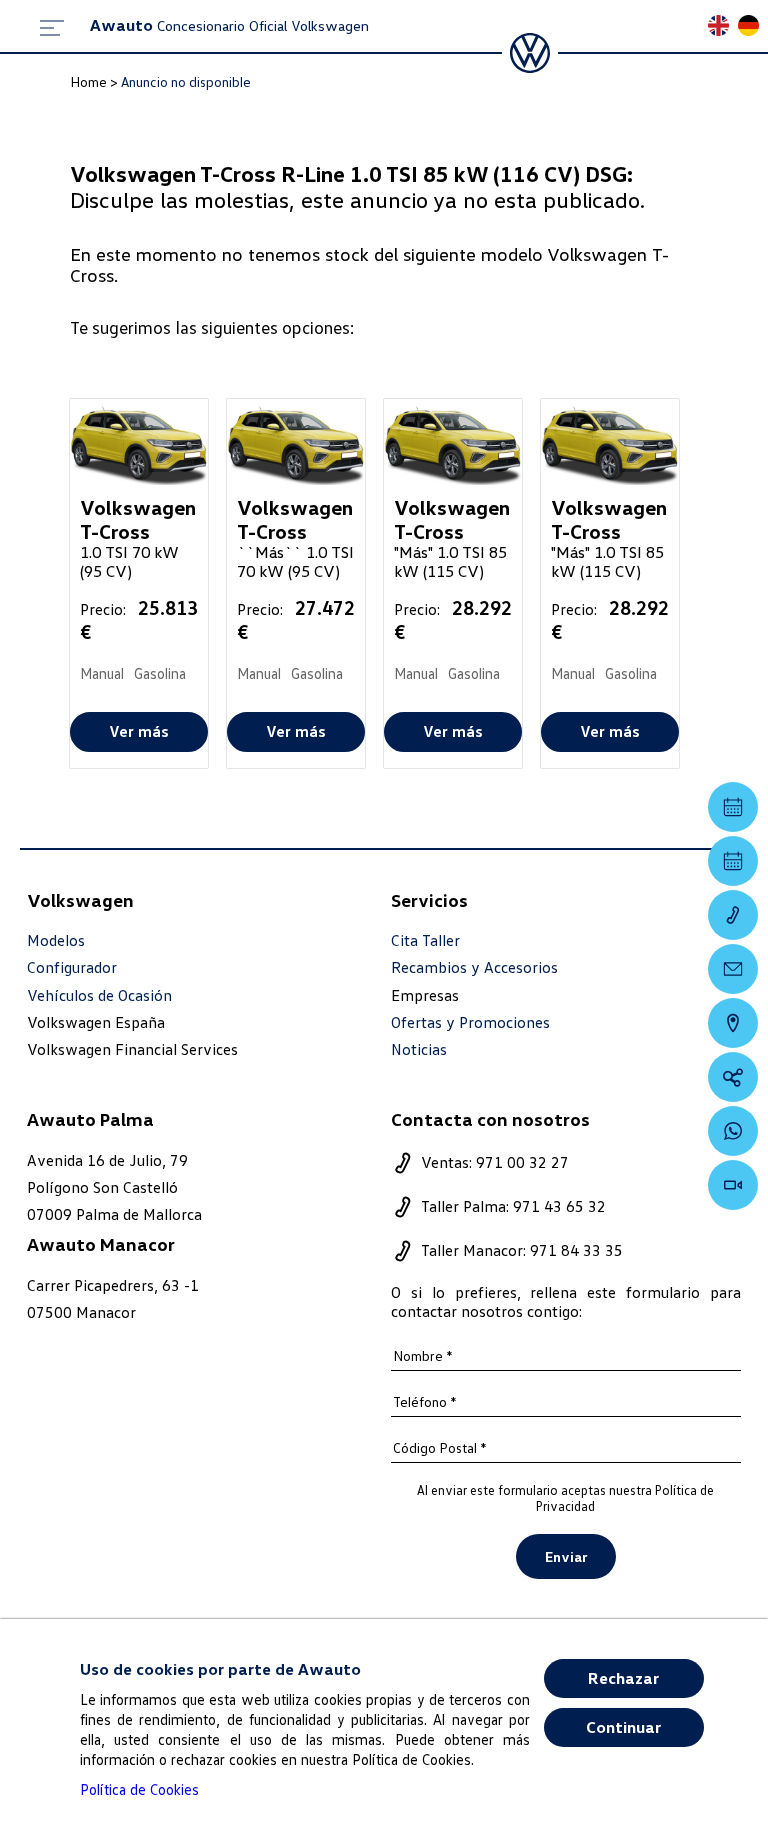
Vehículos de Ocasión (99, 995)
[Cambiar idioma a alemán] (753, 27)
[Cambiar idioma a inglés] (723, 27)
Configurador (72, 967)
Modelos (56, 940)
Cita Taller (425, 940)
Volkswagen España (96, 1022)
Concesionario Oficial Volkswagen (229, 25)
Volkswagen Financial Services (132, 1049)
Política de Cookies (139, 1789)
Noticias (419, 1049)
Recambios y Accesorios (474, 967)
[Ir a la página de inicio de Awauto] (530, 53)
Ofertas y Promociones (470, 1022)
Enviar (566, 1556)
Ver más (139, 731)
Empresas (425, 995)
